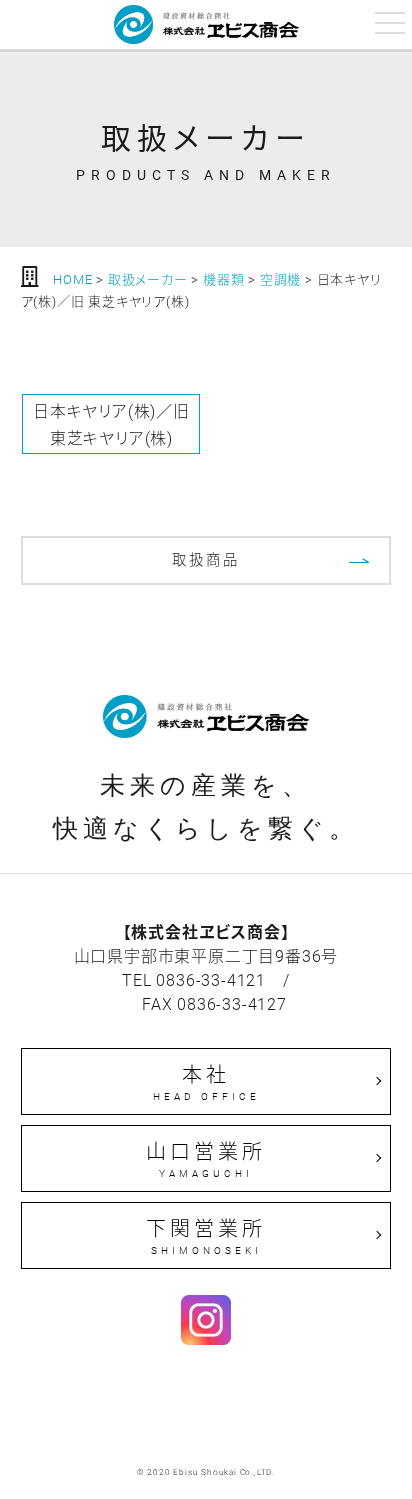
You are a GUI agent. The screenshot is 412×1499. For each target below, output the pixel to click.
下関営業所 (206, 1236)
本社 (206, 1082)
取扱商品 (206, 559)
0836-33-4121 (211, 979)
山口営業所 (206, 1159)
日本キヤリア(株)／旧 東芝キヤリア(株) (111, 424)
